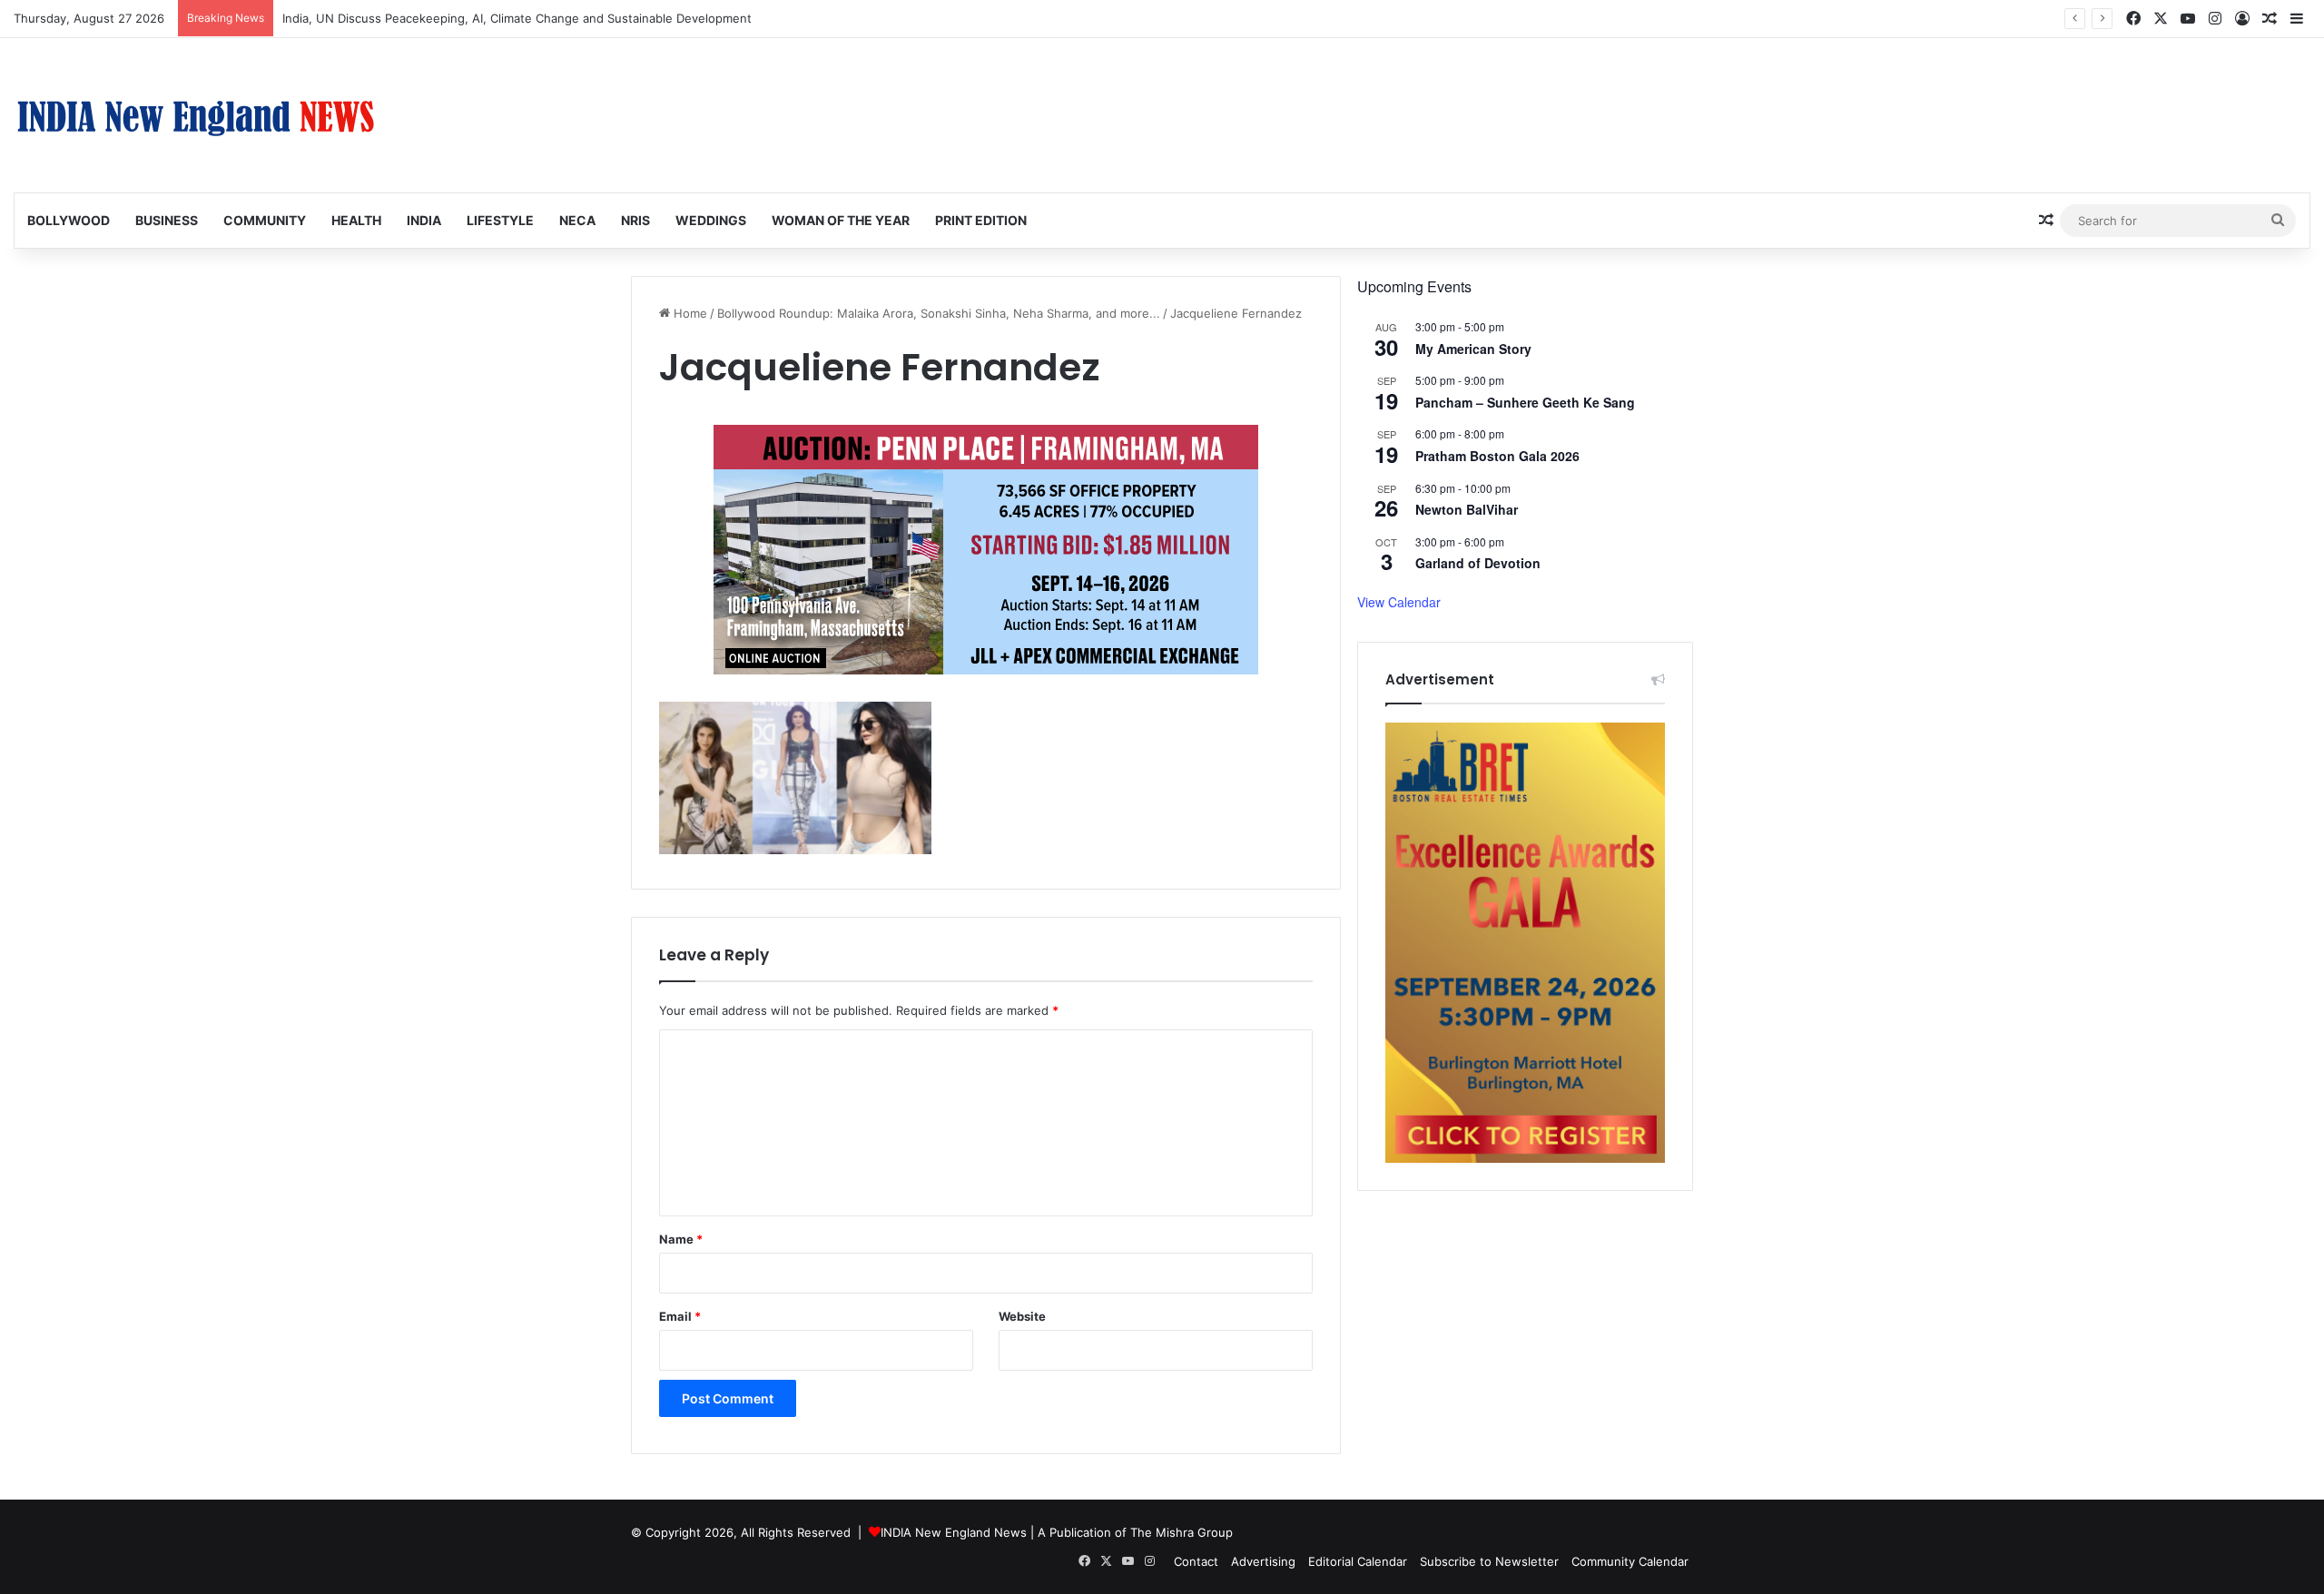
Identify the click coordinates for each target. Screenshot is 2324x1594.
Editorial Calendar (1358, 1561)
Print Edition (981, 220)
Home (689, 313)
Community (265, 220)
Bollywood (69, 220)
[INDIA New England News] (195, 115)
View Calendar (1399, 602)
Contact (1196, 1561)
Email (680, 1316)
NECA (577, 220)
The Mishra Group (1182, 1532)
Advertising (1263, 1561)
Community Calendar (1630, 1561)
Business (167, 220)
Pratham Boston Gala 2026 (1497, 456)
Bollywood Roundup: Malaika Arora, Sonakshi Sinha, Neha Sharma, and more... (939, 313)
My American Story (1473, 349)
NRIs (635, 220)
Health (356, 220)
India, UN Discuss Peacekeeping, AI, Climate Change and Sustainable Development (517, 18)
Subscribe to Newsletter (1489, 1561)
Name (681, 1239)
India (424, 220)
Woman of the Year (841, 220)
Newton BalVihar (1467, 509)
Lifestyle (500, 220)
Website (1022, 1316)
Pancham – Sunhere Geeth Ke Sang (1525, 402)
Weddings (711, 220)
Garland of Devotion (1478, 563)
